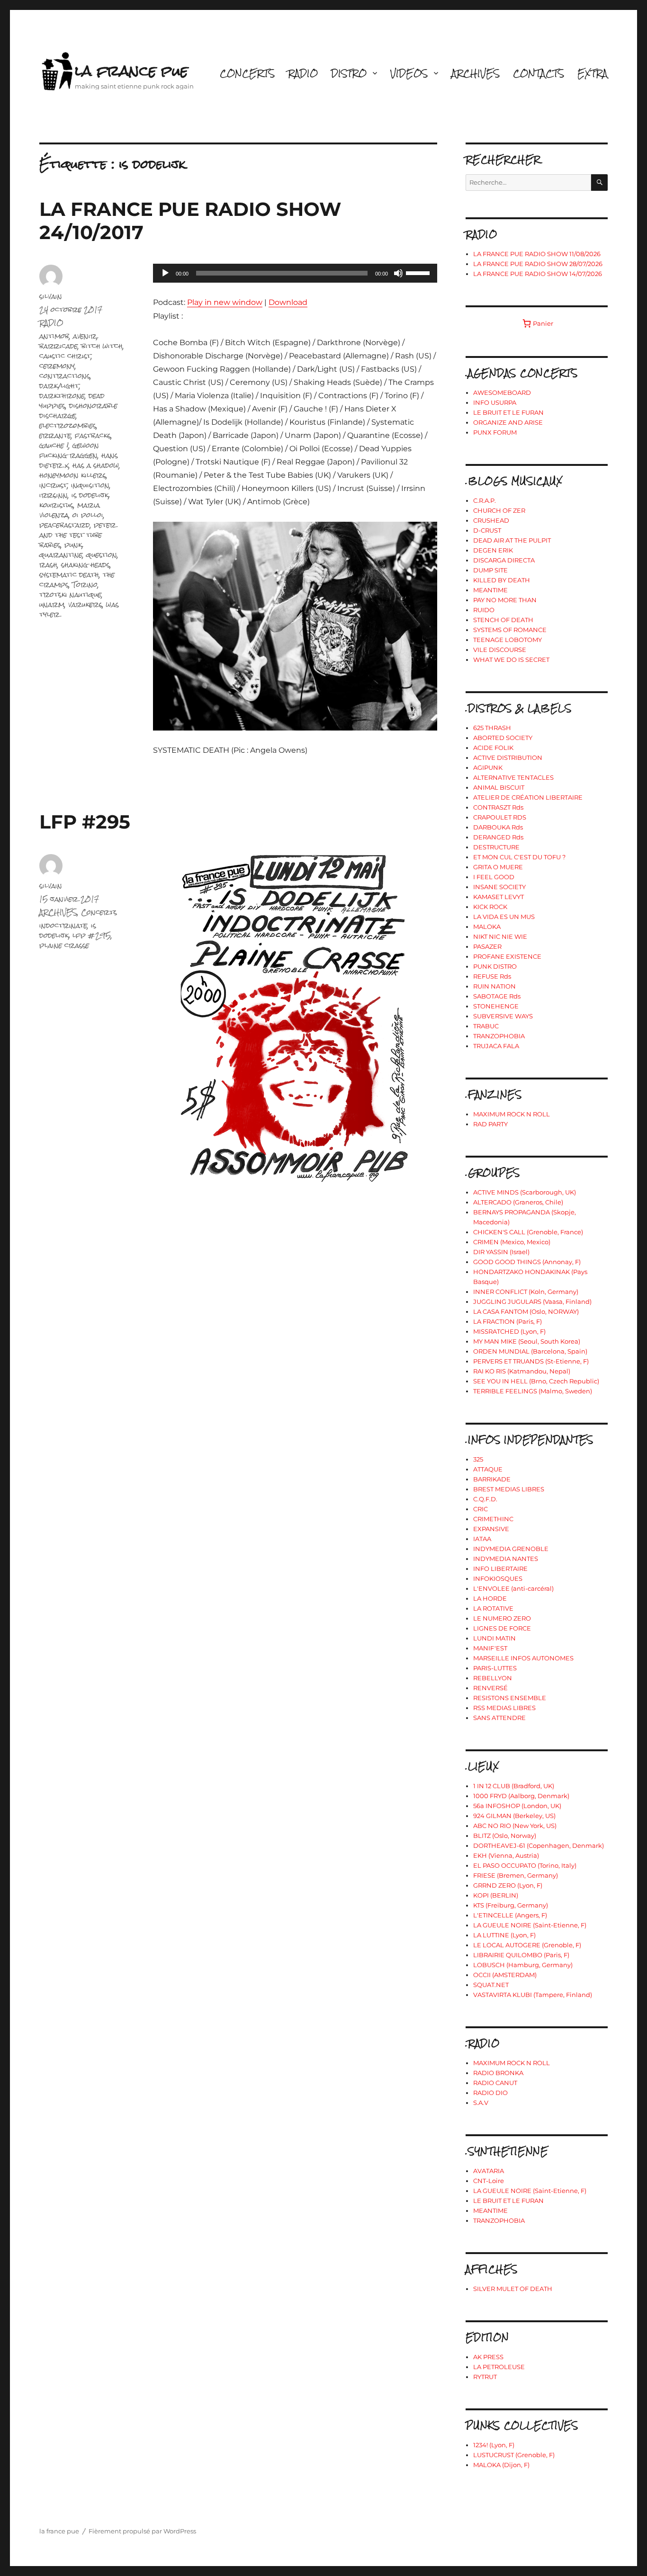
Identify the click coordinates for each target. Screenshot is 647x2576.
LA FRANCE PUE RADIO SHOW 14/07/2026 (538, 274)
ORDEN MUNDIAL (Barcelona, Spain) (530, 1351)
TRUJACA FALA (496, 1046)
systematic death (69, 575)
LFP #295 (85, 822)
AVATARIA (489, 2171)
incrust (53, 485)
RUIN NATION (494, 986)
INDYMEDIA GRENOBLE (511, 1549)
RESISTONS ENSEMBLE (510, 1698)
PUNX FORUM (495, 432)
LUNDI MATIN (494, 1638)
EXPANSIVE (491, 1529)
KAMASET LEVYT (499, 897)
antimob (54, 336)
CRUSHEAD (491, 520)
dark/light (59, 386)
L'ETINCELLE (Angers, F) (510, 1915)
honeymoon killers (73, 475)
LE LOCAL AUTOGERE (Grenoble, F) (527, 1945)
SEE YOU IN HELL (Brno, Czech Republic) (536, 1381)
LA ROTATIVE (493, 1608)
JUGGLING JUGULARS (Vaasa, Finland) (532, 1301)
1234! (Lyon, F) (494, 2445)
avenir (85, 336)
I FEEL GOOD (494, 877)
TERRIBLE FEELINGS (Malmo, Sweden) (533, 1391)
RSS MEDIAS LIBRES (504, 1708)
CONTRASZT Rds (498, 807)
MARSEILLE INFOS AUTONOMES (523, 1658)
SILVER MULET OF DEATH (513, 2289)
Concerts (99, 912)
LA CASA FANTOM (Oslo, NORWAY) (526, 1311)
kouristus (56, 505)
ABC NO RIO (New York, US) (515, 1826)
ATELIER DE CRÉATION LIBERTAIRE (528, 797)
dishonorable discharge (78, 410)
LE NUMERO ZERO (502, 1618)
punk (73, 545)
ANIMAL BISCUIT (499, 787)
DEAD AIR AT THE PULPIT (512, 540)
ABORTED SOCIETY (503, 738)
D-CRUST (487, 530)
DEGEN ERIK (493, 550)
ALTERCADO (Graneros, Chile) (518, 1202)
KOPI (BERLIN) (496, 1895)
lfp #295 (92, 935)
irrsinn (54, 495)
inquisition (90, 485)
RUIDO (484, 610)
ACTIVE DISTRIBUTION (508, 758)
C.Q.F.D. (485, 1499)
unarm (52, 604)
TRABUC (486, 1026)
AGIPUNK (488, 767)
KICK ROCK (490, 907)
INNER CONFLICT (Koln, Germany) (526, 1292)
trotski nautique (70, 594)
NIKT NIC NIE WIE (500, 936)
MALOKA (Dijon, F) (501, 2465)
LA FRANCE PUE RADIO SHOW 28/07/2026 (538, 264)
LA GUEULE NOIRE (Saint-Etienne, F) (530, 1925)
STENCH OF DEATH (503, 620)
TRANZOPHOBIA (499, 1036)
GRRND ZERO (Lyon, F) (508, 1885)
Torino (85, 584)
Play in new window (225, 302)
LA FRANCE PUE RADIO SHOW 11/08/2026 (537, 254)
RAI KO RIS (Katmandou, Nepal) (522, 1371)
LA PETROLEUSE (499, 2367)
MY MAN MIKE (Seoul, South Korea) (527, 1341)
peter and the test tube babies (78, 535)
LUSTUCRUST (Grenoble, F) (514, 2455)
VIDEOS (409, 73)
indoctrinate (63, 925)
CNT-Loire (489, 2181)
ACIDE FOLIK (493, 748)
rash (48, 565)
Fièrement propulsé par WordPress (142, 2531)
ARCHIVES (476, 73)
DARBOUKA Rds (498, 827)
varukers (85, 604)
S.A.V (481, 2103)
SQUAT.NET (491, 1985)
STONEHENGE (496, 1006)
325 (478, 1459)
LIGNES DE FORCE (502, 1628)
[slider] (419, 272)
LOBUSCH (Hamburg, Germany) (523, 1965)
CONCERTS (247, 73)
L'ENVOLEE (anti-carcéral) (513, 1588)
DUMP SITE (490, 570)
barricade (58, 346)
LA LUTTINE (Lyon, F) (504, 1935)
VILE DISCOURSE (500, 650)
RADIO (303, 73)
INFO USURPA (495, 402)
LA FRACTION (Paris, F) (508, 1321)
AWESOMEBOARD (502, 392)
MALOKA (487, 927)
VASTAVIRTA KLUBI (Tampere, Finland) (533, 1995)
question (102, 555)
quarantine (61, 555)
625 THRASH (492, 728)
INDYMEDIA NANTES (506, 1559)
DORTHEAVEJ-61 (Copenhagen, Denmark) (539, 1845)
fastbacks (93, 435)
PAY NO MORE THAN (505, 600)
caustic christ (65, 356)
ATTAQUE (488, 1469)
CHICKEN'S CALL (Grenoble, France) (528, 1232)
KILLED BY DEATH (502, 580)
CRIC (481, 1509)
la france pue (131, 71)
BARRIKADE (492, 1479)
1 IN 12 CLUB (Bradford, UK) (514, 1786)
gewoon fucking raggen (69, 450)
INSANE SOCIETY (499, 887)
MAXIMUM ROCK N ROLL (512, 1114)
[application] (295, 273)
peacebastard (65, 525)
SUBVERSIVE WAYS (503, 1016)
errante (55, 435)
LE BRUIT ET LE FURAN (508, 412)
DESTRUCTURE (496, 847)
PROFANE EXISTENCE (507, 956)
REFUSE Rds (492, 976)
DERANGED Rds (498, 837)
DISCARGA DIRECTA (504, 560)
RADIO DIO (490, 2093)
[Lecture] (165, 273)
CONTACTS (539, 73)
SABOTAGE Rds (497, 996)
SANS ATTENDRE (499, 1718)
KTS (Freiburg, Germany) (511, 1905)
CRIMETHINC (493, 1519)
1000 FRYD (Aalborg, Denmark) (521, 1796)
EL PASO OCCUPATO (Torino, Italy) (525, 1865)
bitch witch (102, 346)
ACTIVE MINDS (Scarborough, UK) (525, 1192)
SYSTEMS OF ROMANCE (510, 630)
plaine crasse (64, 945)
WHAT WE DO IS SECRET (511, 660)
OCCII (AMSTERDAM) (505, 1975)
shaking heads (85, 565)
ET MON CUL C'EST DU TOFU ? (519, 857)
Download (288, 302)
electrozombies (68, 425)
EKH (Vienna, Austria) (506, 1855)
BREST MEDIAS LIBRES (509, 1489)
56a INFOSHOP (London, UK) (517, 1806)
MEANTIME (490, 590)
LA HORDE (490, 1598)
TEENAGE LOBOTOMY (508, 640)
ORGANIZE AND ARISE (508, 422)
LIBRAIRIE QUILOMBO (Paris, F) (521, 1955)
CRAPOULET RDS (500, 817)
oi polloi (88, 515)
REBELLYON (493, 1678)
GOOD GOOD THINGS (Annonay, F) (527, 1262)
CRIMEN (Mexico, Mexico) (512, 1242)
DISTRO (349, 73)
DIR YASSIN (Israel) (501, 1252)
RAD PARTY (490, 1124)
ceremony (57, 366)
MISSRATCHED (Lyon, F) (509, 1331)
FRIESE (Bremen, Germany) (516, 1875)
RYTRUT (485, 2377)
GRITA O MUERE (498, 867)
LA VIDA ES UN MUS (504, 917)
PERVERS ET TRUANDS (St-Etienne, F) (531, 1361)
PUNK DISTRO (495, 966)
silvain (51, 296)
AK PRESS (488, 2357)
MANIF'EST (490, 1648)
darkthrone (62, 396)
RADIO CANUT (495, 2083)
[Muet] (398, 273)
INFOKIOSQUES (498, 1578)
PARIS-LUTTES (495, 1668)
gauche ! (54, 445)
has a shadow (96, 465)
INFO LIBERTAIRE (500, 1569)
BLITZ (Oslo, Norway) (505, 1836)
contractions (65, 376)
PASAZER (487, 946)
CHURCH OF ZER (499, 510)
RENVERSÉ (490, 1688)
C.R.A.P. (485, 500)
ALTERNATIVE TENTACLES (513, 777)
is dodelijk (90, 495)
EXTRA (593, 73)
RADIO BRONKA (498, 2073)
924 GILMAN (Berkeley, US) (514, 1816)
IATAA (482, 1539)
